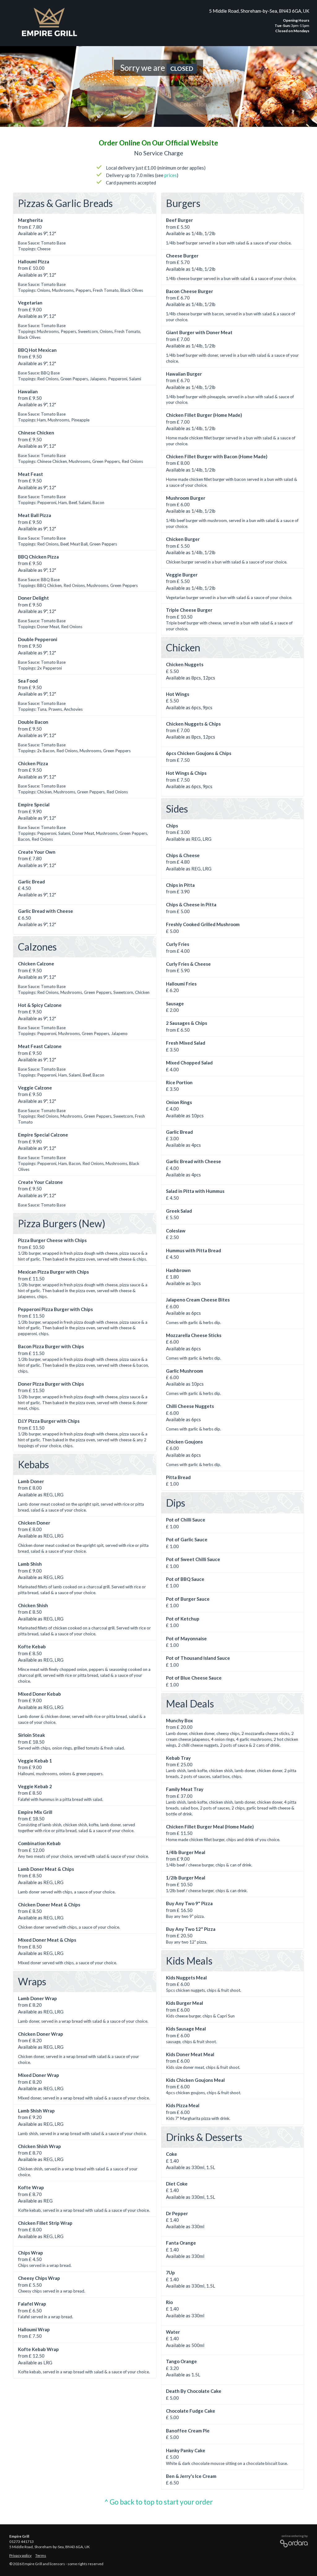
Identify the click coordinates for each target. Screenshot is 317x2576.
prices (171, 175)
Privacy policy (20, 2555)
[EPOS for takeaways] (292, 2542)
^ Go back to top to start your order (158, 2502)
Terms (41, 2555)
